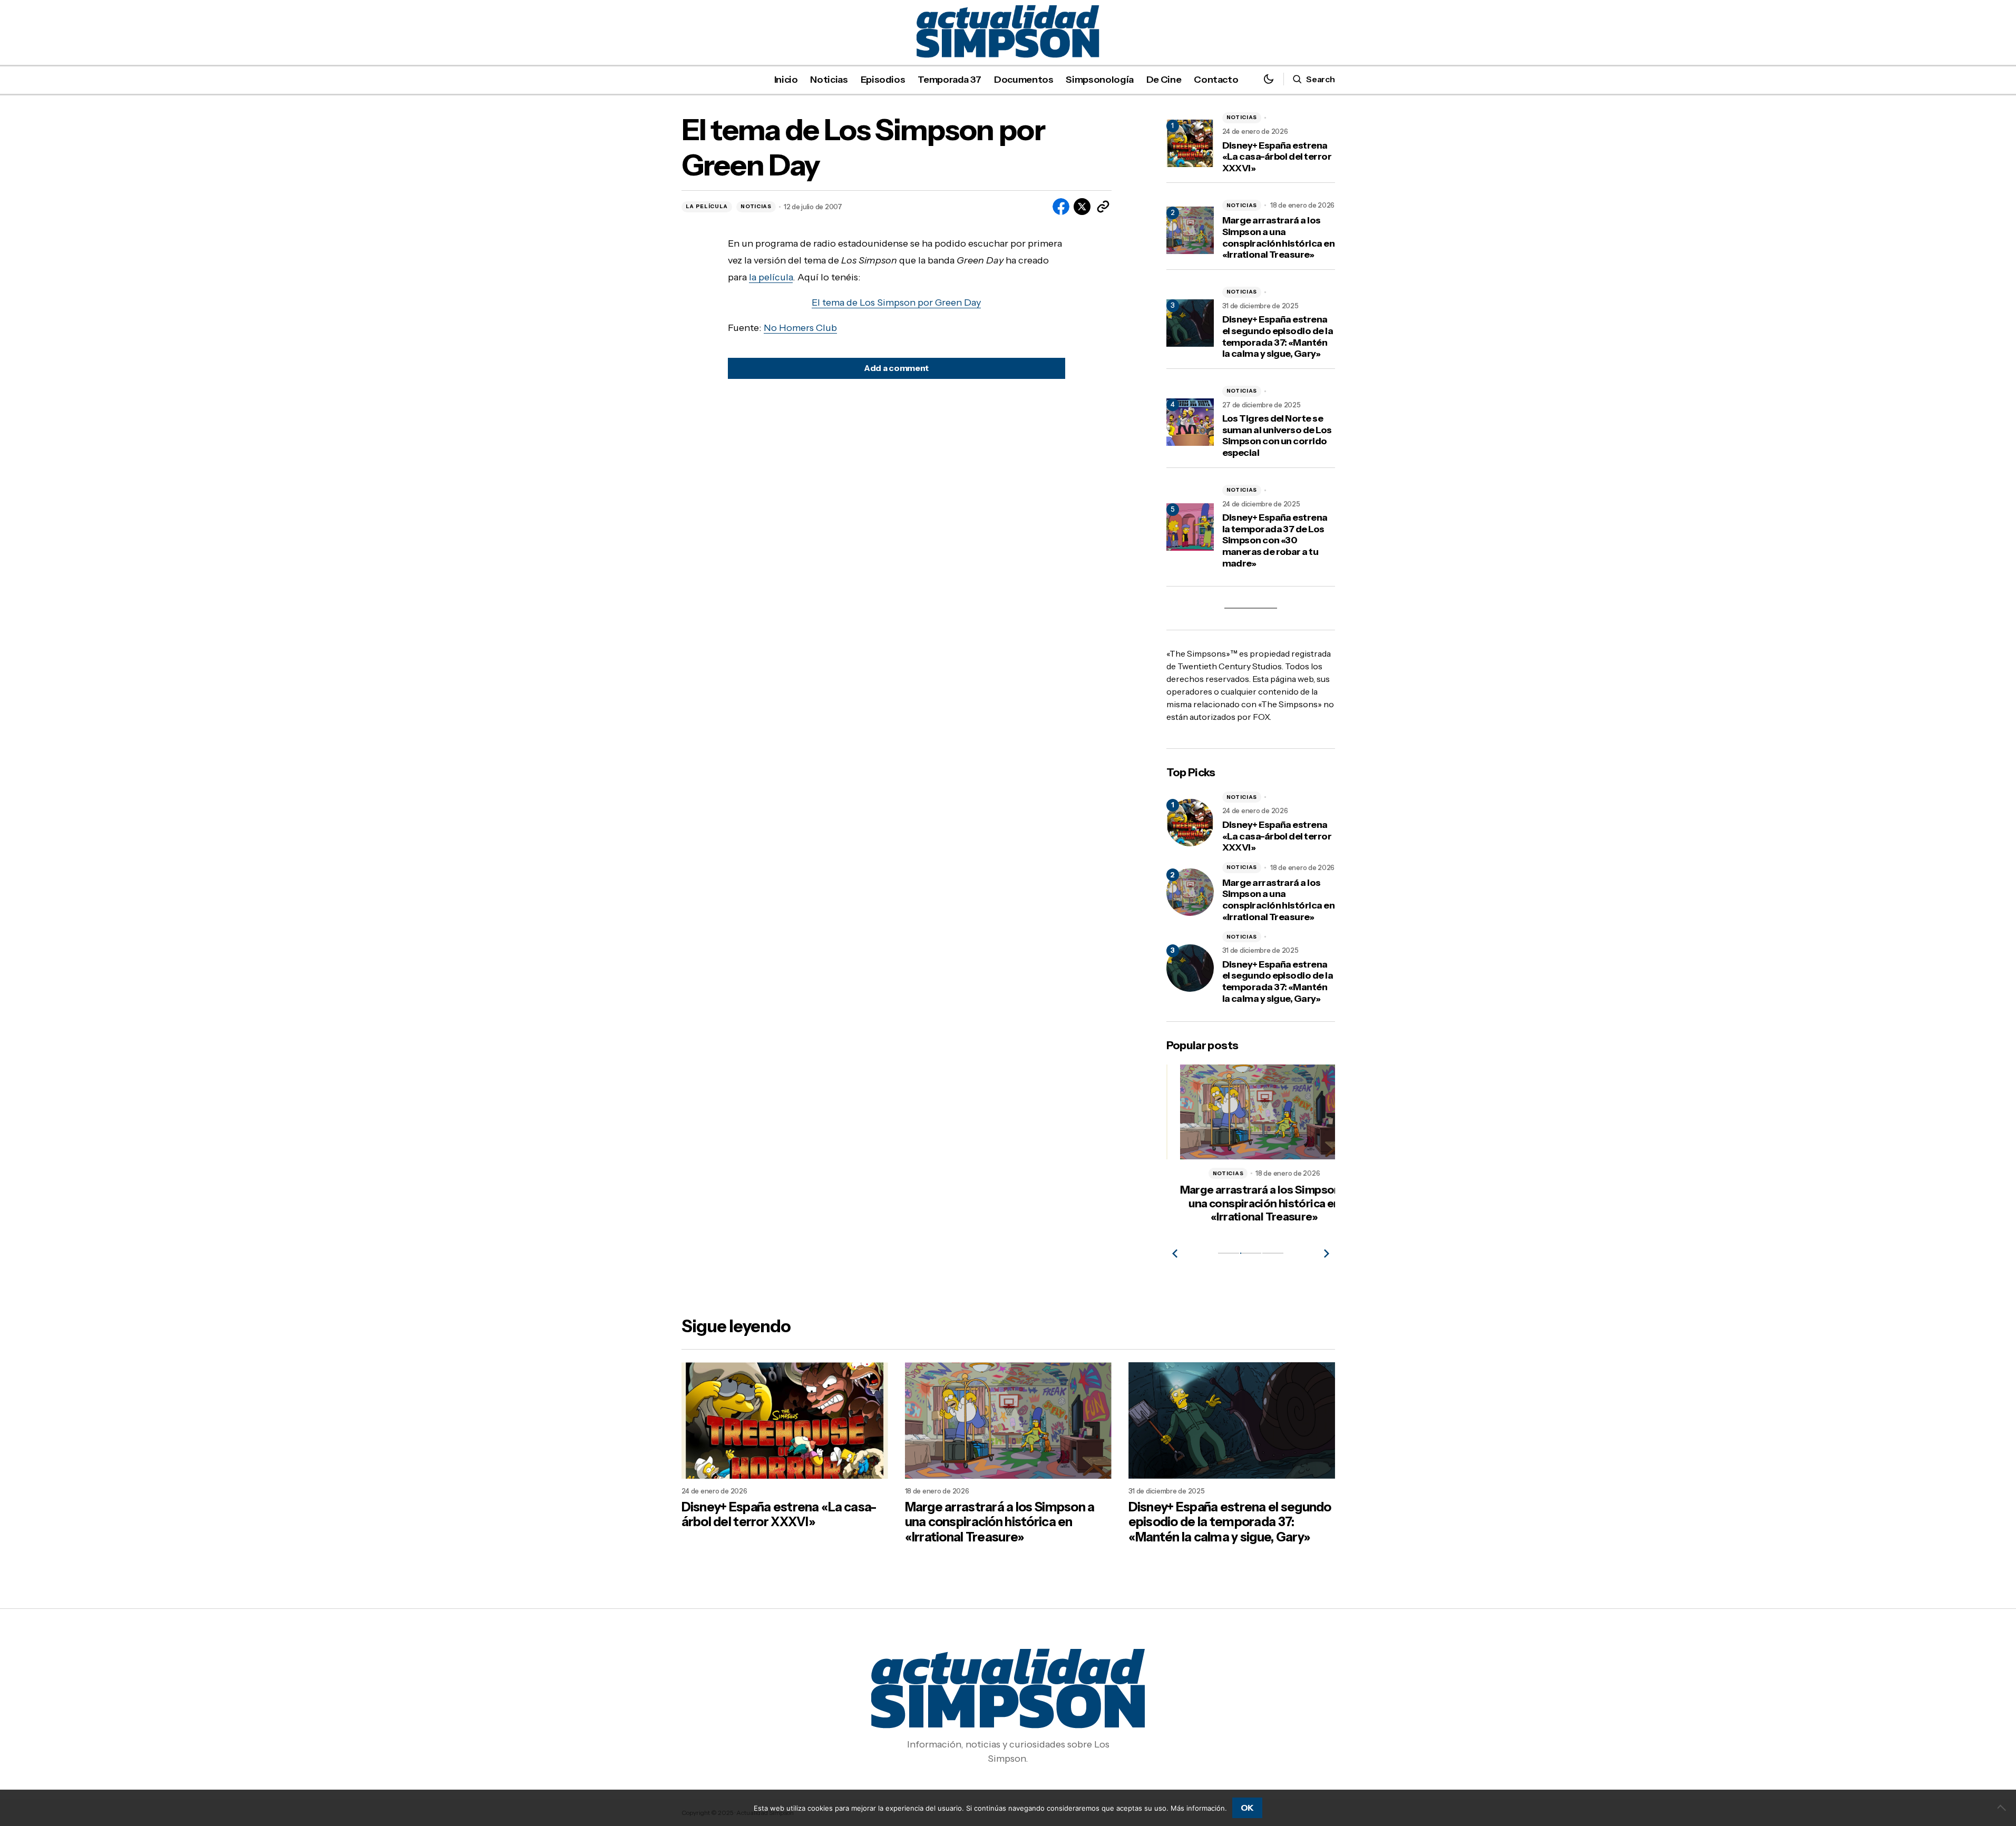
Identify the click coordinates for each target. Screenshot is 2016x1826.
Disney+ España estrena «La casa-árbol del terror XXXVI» (1277, 157)
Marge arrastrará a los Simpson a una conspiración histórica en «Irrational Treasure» (1279, 238)
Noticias (756, 206)
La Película (707, 206)
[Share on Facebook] (1061, 207)
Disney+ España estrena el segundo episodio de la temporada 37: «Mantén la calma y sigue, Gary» (1278, 337)
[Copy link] (1103, 207)
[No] (2003, 1808)
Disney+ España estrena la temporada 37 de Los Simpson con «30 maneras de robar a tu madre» (1275, 540)
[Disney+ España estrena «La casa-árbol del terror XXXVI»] (1190, 823)
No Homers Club (800, 328)
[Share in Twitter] (1082, 207)
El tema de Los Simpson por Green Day (896, 302)
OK (1247, 1808)
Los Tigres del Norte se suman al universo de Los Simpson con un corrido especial (1277, 436)
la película (771, 277)
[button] (1269, 79)
